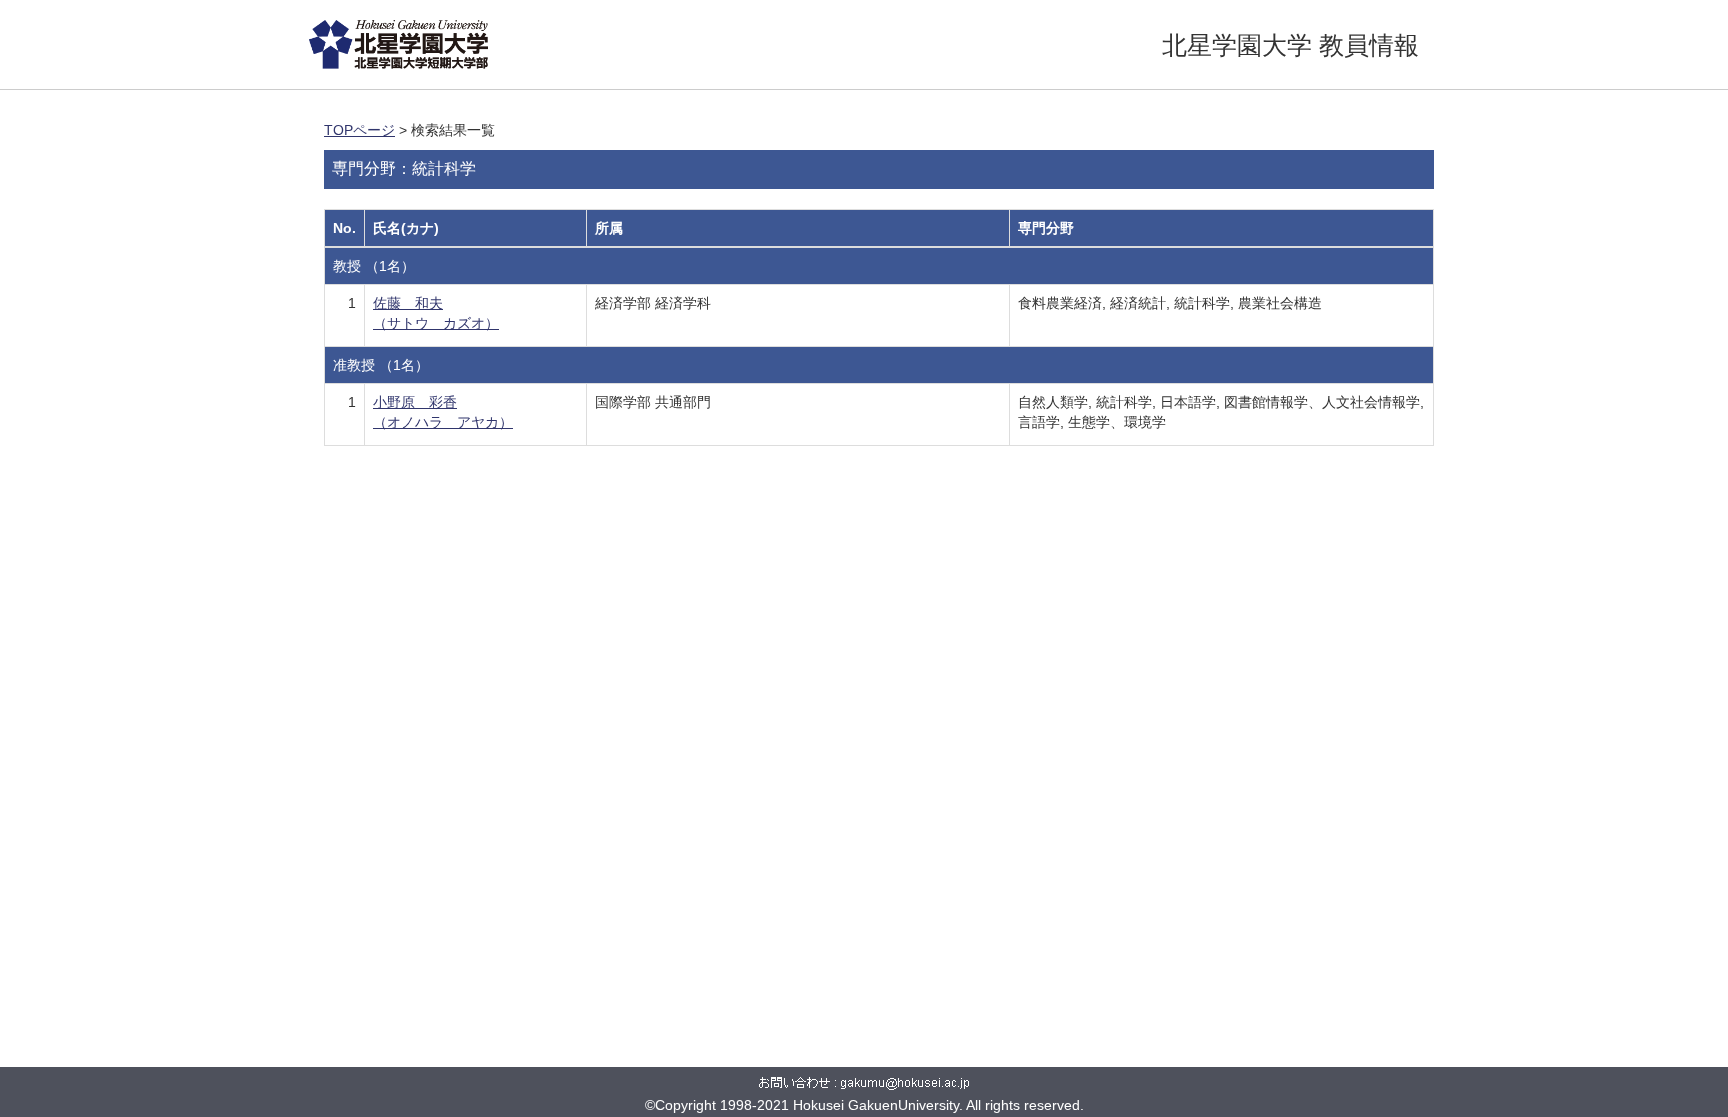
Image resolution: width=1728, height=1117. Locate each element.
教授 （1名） (374, 266)
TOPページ (359, 130)
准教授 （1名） (381, 365)
